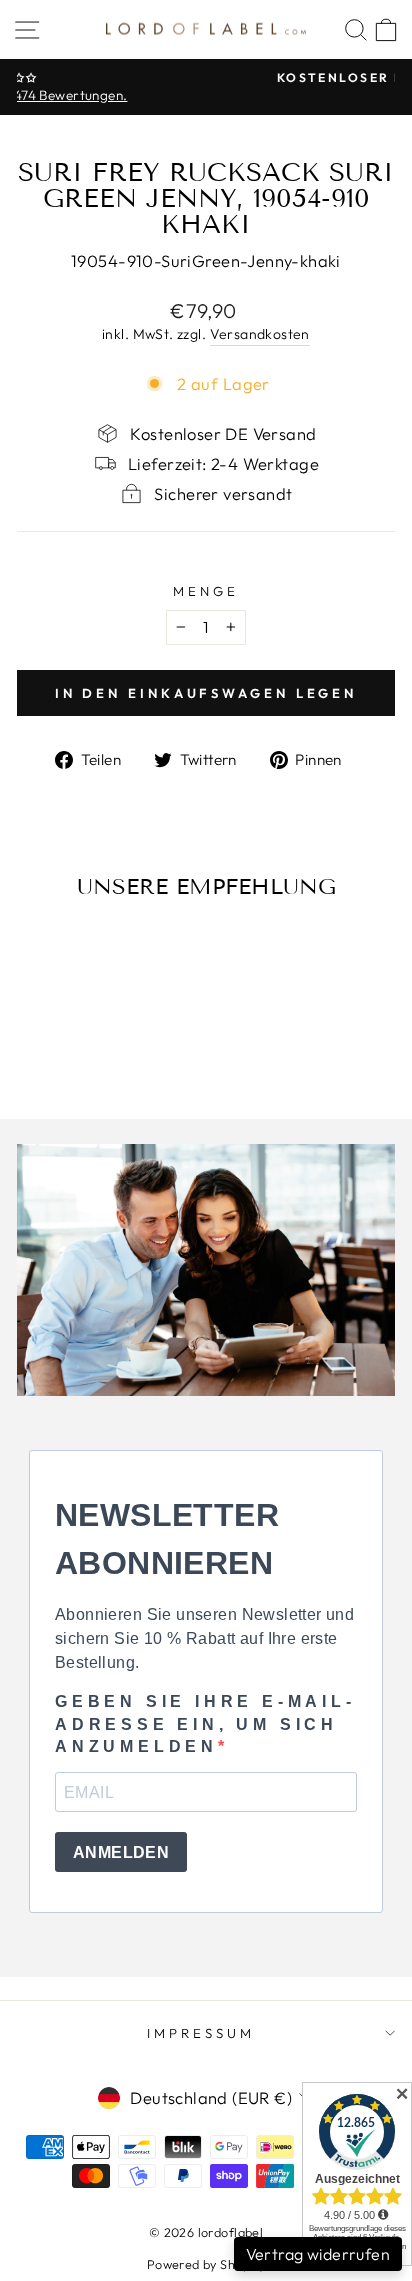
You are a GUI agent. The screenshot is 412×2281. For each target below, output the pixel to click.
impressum (201, 2033)
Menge (206, 591)
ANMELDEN (121, 1852)
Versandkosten (260, 334)
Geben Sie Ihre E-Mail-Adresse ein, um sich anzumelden (205, 1724)
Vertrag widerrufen (318, 2254)
